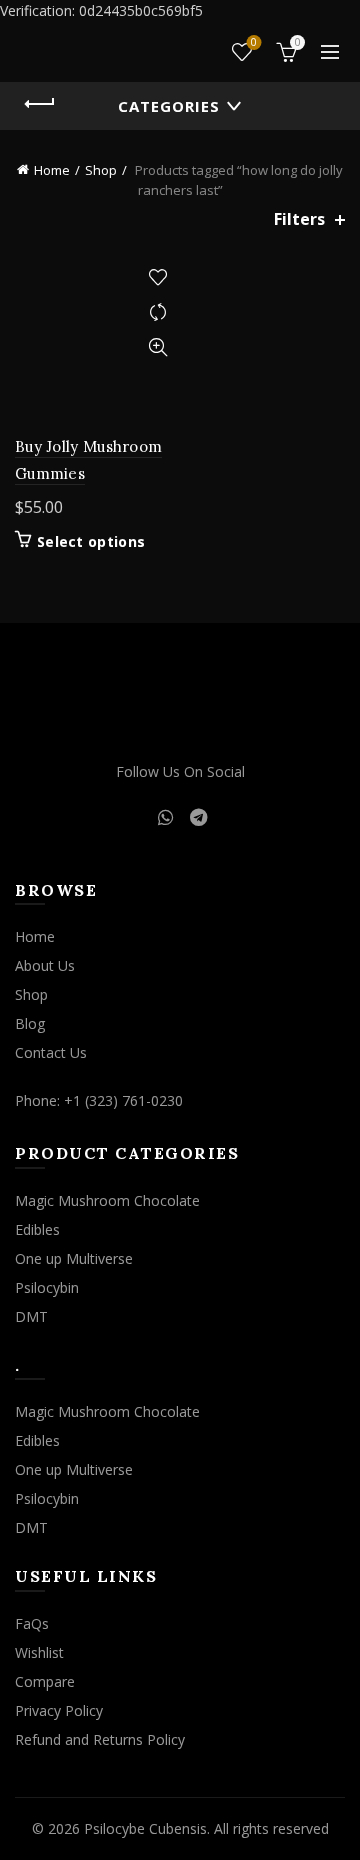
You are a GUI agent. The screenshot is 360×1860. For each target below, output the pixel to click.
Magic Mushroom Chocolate (107, 1200)
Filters (299, 219)
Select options (91, 542)
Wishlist (254, 43)
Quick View (157, 347)
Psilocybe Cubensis (145, 1828)
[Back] (40, 104)
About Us (45, 965)
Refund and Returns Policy (100, 1739)
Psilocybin (47, 1287)
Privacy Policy (59, 1710)
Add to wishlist (157, 277)
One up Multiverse (74, 1258)
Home (52, 170)
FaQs (32, 1623)
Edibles (37, 1229)
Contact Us (51, 1052)
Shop (101, 170)
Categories (169, 106)
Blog (30, 1023)
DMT (31, 1316)
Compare (157, 312)
